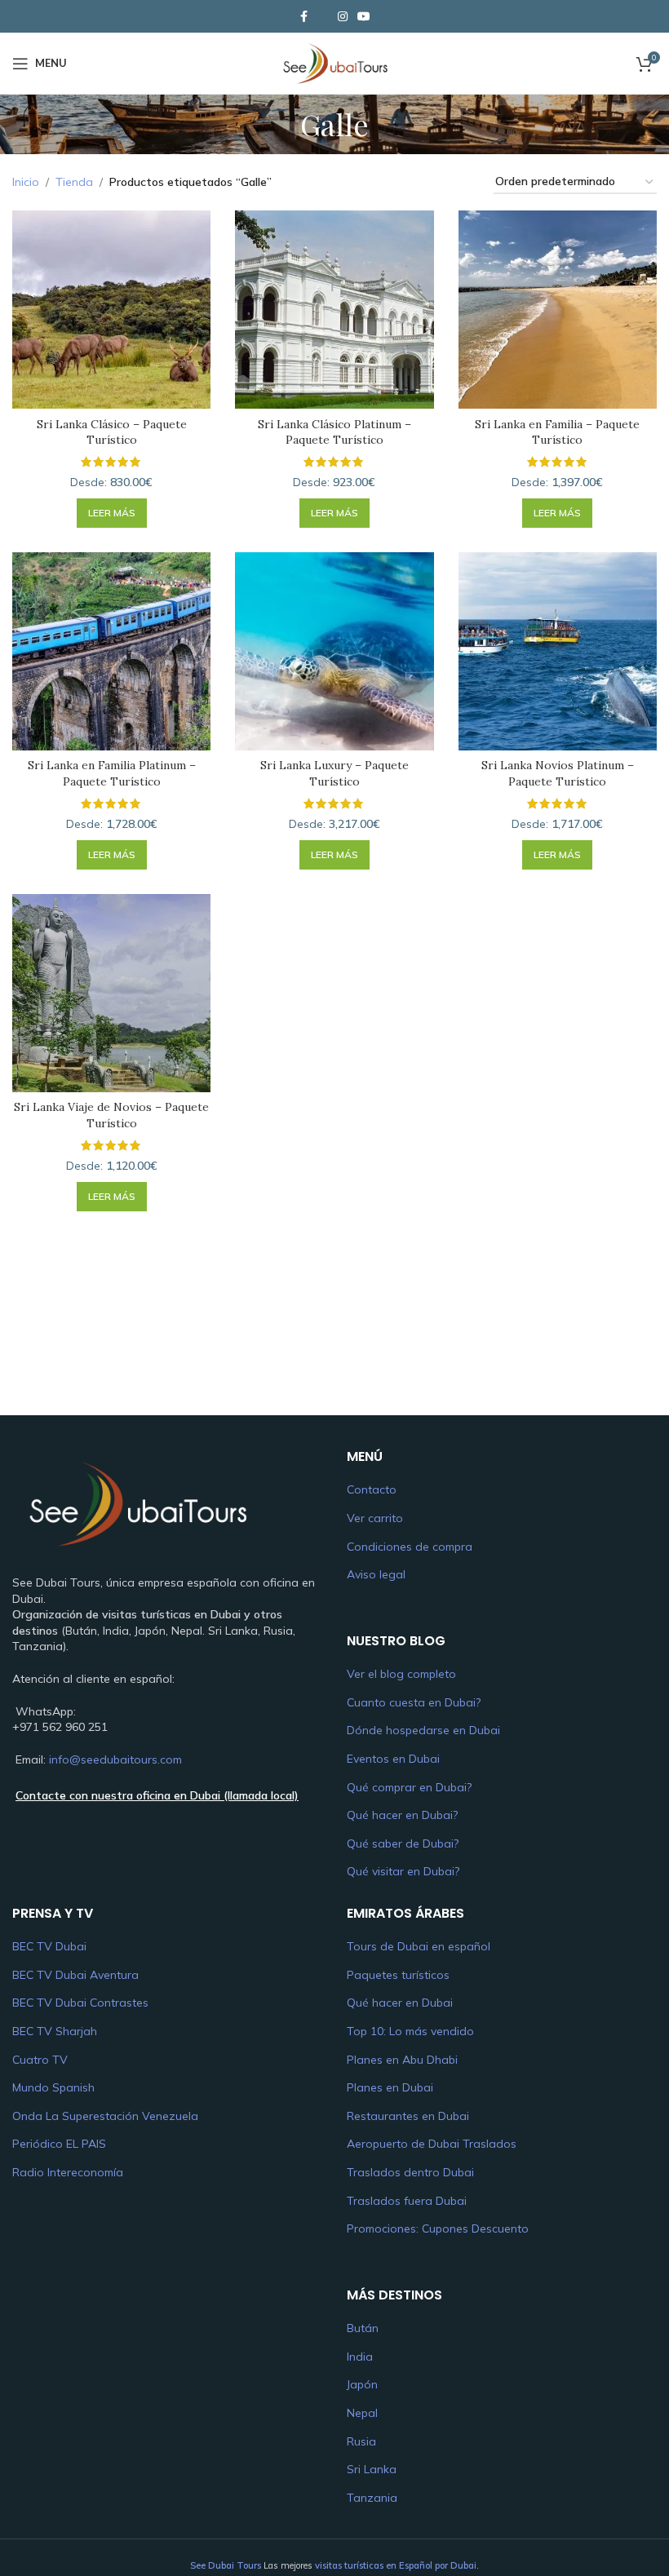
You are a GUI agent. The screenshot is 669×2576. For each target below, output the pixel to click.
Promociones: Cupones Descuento (438, 2229)
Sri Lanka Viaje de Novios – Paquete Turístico (111, 1115)
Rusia (361, 2441)
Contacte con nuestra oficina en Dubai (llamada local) (157, 1795)
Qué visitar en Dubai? (403, 1871)
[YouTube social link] (364, 17)
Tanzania (372, 2498)
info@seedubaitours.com (115, 1759)
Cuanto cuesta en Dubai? (414, 1702)
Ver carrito (375, 1518)
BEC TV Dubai (49, 1946)
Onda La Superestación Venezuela (105, 2116)
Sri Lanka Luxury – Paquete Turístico (334, 773)
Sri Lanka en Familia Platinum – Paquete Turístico (112, 773)
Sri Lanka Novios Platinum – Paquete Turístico (558, 773)
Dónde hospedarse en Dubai (423, 1730)
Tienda (74, 182)
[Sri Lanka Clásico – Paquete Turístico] (111, 310)
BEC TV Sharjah (55, 2031)
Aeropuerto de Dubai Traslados (432, 2144)
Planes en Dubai (390, 2087)
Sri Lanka (372, 2469)
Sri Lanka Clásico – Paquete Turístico (112, 432)
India (360, 2357)
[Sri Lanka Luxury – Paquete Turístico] (334, 651)
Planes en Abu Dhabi (402, 2060)
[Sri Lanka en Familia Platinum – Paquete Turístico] (111, 651)
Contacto (372, 1489)
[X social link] (323, 16)
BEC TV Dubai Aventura (75, 1975)
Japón (362, 2384)
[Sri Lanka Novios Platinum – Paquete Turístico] (558, 651)
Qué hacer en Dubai (400, 2003)
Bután (363, 2328)
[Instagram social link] (343, 17)
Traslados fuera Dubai (407, 2201)
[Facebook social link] (303, 17)
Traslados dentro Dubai (410, 2172)
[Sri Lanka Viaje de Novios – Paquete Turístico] (111, 993)
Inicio (26, 182)
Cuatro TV (40, 2060)
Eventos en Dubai (393, 1759)
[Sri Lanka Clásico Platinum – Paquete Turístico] (334, 310)
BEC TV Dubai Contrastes (80, 2003)
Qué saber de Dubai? (403, 1843)
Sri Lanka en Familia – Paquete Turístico (557, 432)
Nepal (362, 2413)
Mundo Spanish (53, 2087)
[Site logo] (334, 62)
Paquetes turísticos (398, 1975)
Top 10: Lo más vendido (410, 2031)
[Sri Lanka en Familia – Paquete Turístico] (558, 310)
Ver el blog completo (401, 1674)
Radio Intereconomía (68, 2172)
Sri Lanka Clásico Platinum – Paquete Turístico (334, 432)
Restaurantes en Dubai (408, 2116)
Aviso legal (376, 1574)
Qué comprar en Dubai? (409, 1787)
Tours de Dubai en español (419, 1946)
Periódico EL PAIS (59, 2144)
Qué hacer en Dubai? (402, 1815)
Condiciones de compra (410, 1547)
